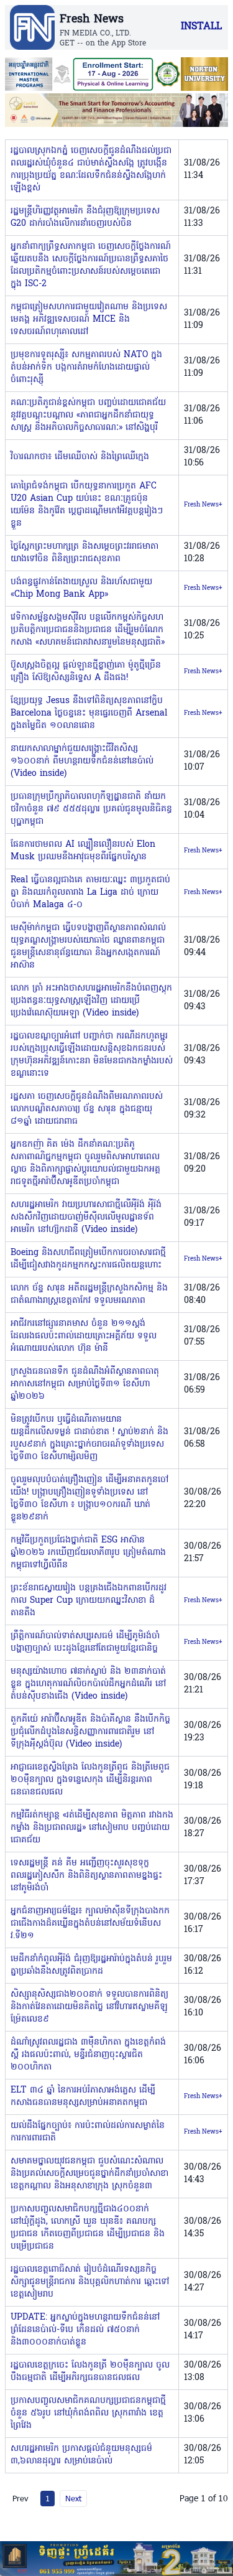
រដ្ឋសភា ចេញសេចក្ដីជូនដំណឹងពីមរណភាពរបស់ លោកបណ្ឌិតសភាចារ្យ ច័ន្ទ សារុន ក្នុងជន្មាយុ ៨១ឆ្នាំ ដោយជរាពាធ (87, 1109)
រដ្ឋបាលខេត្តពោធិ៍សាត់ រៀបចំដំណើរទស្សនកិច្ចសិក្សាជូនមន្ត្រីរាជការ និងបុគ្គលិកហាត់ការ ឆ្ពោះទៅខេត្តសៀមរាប (90, 2282)
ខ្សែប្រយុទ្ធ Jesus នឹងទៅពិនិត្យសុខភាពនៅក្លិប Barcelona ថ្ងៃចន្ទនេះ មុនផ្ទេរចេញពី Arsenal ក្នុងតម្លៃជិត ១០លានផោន (89, 713)
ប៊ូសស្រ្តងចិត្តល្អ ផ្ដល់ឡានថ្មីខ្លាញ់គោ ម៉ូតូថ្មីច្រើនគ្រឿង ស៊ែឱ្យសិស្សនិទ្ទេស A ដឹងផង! (86, 672)
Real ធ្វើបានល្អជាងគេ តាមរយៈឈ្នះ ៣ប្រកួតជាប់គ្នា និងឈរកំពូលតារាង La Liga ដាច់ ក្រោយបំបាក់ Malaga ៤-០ (90, 893)
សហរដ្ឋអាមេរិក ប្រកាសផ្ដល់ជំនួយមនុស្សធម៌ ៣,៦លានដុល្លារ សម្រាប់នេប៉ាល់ (81, 2455)
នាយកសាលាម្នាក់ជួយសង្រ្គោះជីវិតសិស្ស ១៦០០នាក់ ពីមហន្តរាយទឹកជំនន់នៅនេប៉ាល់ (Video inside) (82, 761)
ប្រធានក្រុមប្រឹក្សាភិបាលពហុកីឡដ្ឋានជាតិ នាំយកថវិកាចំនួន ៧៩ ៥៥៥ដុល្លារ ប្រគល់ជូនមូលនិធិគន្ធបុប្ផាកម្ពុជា (91, 809)
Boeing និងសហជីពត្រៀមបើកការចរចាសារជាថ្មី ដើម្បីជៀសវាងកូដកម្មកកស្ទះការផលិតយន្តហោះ (88, 1259)
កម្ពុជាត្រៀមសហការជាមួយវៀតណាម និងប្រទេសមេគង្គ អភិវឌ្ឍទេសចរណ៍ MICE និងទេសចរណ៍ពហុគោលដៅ (89, 320)
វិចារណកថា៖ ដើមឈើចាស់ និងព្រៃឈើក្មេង (80, 457)
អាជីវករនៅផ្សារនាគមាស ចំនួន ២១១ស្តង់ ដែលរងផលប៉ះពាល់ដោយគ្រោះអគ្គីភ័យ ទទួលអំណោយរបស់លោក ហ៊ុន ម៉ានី (84, 1336)
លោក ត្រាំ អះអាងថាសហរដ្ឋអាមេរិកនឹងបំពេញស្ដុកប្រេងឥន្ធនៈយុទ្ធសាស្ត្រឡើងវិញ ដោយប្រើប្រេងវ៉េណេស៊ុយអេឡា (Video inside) (91, 1001)
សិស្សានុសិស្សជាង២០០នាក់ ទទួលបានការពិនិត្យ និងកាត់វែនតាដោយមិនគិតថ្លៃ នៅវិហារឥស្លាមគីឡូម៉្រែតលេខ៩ (89, 2007)
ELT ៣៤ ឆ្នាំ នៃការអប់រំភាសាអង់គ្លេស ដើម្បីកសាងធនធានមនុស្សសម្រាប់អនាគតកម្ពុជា (83, 2097)
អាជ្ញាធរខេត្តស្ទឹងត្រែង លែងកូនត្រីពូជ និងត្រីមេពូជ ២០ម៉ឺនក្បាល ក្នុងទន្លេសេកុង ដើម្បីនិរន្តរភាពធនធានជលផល (90, 1780)
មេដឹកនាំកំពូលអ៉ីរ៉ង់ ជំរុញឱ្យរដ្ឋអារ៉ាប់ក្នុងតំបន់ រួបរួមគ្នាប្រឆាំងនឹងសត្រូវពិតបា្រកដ (91, 1965)
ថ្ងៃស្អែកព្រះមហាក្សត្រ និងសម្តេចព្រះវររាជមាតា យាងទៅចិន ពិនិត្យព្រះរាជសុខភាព (85, 553)
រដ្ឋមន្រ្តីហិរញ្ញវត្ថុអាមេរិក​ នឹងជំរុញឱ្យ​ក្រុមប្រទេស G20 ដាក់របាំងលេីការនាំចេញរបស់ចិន (85, 217)
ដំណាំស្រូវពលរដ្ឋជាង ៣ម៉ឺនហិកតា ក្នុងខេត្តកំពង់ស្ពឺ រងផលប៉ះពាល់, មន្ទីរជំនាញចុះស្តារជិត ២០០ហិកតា (88, 2055)
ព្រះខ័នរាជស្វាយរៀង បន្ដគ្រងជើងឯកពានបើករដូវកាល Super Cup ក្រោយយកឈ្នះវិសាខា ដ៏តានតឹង (89, 1601)
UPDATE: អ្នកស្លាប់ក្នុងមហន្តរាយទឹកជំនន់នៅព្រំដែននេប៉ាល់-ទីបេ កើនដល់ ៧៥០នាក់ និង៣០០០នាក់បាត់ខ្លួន (85, 2330)
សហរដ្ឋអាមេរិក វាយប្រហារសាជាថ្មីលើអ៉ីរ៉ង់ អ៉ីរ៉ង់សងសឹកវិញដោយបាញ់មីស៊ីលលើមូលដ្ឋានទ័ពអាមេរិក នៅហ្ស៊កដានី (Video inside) (86, 1217)
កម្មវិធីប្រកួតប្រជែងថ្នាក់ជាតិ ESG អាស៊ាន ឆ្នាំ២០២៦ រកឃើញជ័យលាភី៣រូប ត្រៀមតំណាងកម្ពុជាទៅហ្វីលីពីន (88, 1553)
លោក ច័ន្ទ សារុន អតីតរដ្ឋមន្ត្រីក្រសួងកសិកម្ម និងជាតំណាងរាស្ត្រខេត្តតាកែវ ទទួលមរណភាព (89, 1295)
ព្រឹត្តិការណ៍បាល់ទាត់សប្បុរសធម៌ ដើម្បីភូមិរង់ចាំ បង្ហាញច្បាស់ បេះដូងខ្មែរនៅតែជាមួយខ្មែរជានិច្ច (85, 1642)
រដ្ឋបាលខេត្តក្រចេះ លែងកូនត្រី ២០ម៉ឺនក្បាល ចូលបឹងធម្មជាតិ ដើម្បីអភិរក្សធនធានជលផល (90, 2372)
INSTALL (201, 27)
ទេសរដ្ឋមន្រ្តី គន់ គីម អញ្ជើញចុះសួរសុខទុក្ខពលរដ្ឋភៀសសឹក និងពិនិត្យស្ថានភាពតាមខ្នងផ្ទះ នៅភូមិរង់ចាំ (86, 1876)
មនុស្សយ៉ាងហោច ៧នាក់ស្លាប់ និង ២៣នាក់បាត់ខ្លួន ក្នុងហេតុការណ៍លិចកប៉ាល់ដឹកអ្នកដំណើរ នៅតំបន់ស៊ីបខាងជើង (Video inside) (88, 1684)
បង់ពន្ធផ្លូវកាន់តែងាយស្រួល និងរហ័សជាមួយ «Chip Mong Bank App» (81, 588)
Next (73, 2498)
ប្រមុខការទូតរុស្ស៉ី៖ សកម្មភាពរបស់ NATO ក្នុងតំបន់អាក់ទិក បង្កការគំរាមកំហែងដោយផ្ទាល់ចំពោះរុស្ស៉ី (86, 367)
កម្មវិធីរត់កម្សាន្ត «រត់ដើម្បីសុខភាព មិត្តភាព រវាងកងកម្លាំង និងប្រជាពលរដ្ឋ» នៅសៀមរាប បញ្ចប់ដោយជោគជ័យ (92, 1828)
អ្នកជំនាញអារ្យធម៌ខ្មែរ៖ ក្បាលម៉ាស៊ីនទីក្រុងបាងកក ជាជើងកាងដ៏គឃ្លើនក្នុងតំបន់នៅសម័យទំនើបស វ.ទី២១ (90, 1924)
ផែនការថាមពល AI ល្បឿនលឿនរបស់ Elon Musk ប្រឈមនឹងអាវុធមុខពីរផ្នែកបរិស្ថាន (83, 851)
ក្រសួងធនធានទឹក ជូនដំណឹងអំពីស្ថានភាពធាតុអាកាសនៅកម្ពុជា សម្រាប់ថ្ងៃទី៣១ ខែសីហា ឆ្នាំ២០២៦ (85, 1384)
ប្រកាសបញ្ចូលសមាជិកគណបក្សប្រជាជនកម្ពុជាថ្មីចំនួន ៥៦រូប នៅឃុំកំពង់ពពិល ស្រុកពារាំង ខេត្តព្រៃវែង (88, 2413)
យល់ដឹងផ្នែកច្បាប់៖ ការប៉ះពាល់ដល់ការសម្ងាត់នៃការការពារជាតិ (88, 2132)
